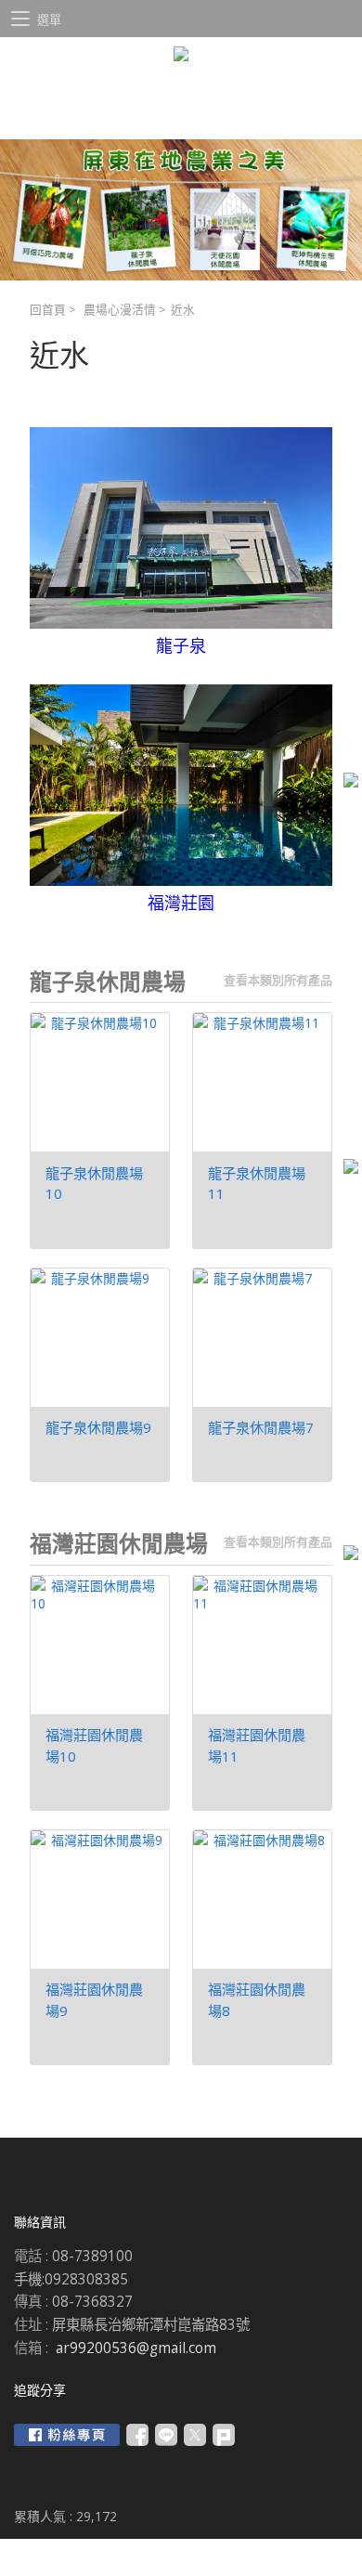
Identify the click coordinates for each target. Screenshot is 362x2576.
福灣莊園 (181, 903)
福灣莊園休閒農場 (119, 1543)
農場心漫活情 (120, 310)
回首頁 (48, 310)
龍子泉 (181, 645)
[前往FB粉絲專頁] (67, 2435)
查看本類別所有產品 (278, 980)
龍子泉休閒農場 (108, 982)
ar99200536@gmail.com (136, 2348)
